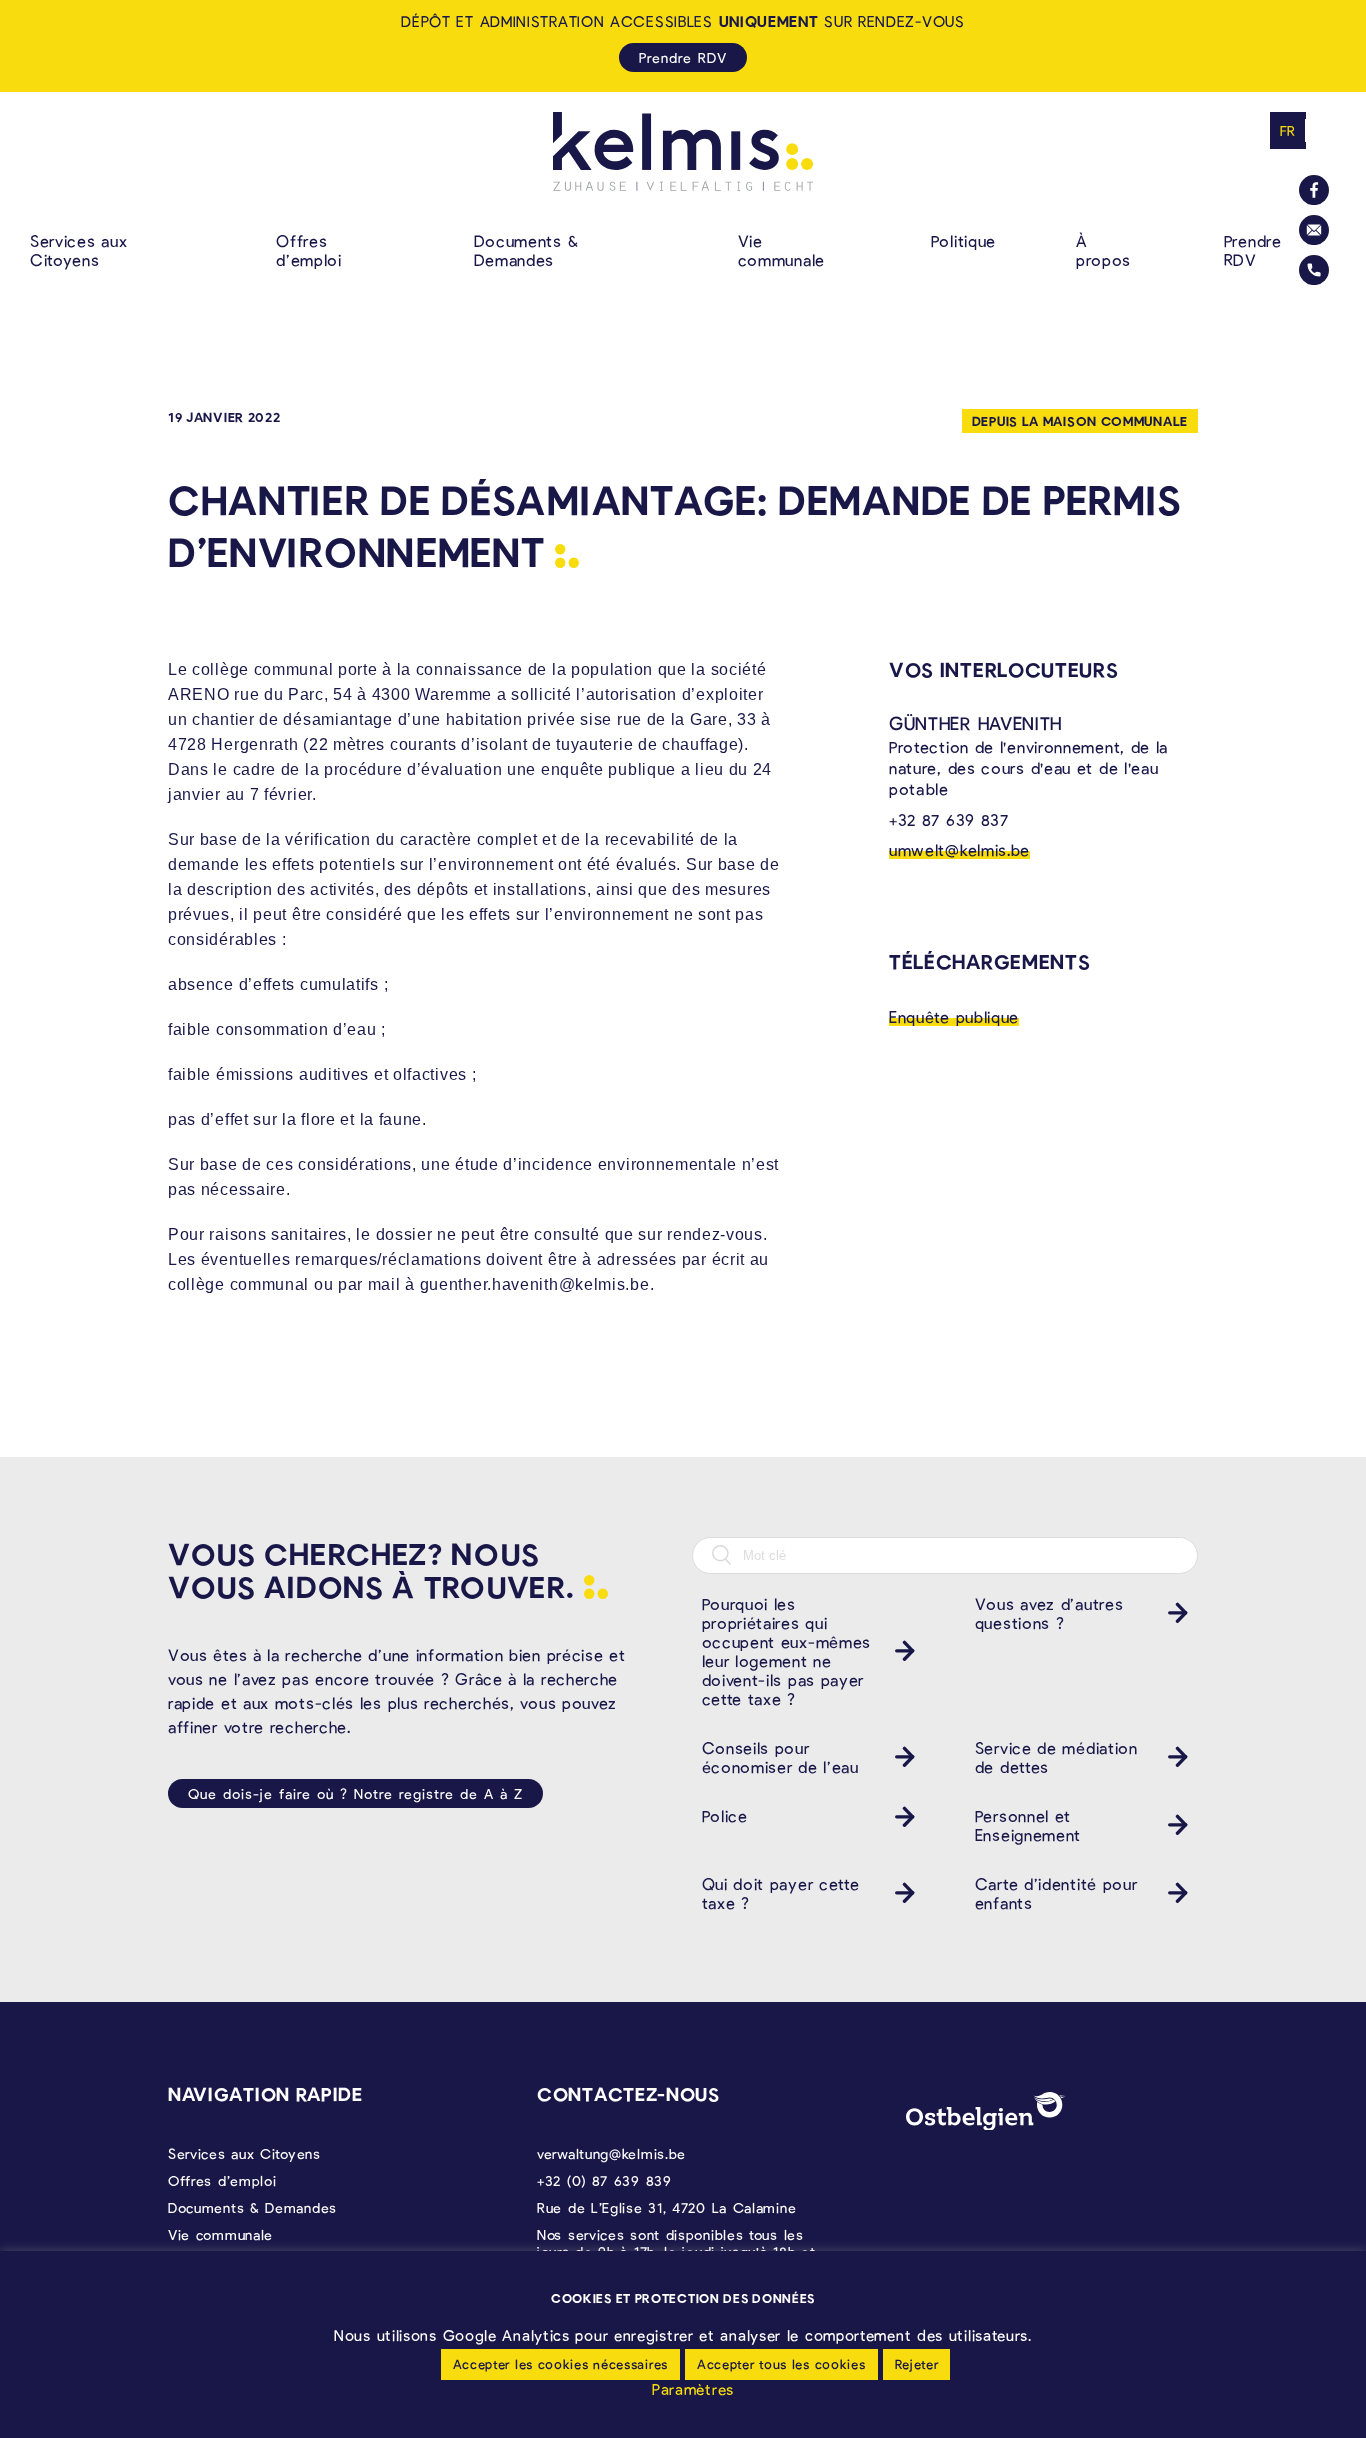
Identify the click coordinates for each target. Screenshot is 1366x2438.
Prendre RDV (1253, 250)
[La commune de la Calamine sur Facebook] (1314, 190)
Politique (963, 240)
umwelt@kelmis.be (959, 849)
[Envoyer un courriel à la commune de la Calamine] (1314, 230)
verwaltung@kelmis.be (611, 2153)
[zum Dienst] (900, 1651)
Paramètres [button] (693, 2389)
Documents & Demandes (526, 250)
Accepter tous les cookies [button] (781, 2364)
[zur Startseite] (683, 151)
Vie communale (781, 250)
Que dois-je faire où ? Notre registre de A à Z (355, 1793)
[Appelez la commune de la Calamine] (1314, 270)
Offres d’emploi (309, 250)
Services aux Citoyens (78, 250)
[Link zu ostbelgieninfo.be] (986, 2111)
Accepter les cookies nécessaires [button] (560, 2364)
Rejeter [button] (917, 2364)
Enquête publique (954, 1016)
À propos (1103, 250)
